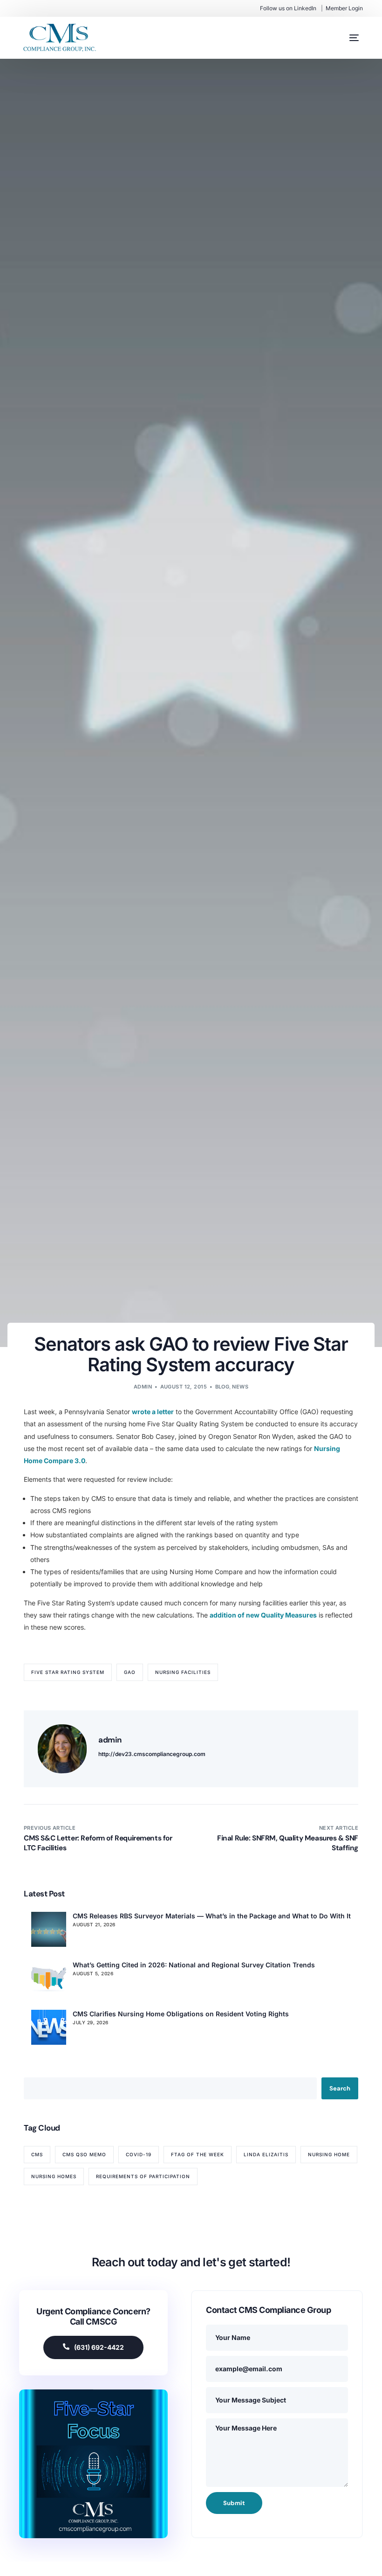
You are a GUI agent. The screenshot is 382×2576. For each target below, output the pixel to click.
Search (340, 2088)
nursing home (329, 2154)
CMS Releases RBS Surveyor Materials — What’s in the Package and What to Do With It (212, 1916)
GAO (130, 1672)
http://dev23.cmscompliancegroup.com (152, 1754)
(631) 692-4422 (99, 2347)
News (240, 1387)
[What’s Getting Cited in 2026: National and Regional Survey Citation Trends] (49, 1978)
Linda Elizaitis (266, 2154)
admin (143, 1387)
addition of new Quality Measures (263, 1615)
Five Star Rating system (68, 1672)
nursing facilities (183, 1672)
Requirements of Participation (143, 2176)
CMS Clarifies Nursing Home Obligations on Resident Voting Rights (181, 2014)
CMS (37, 2154)
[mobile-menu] (345, 38)
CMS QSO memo (84, 2154)
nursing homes (54, 2176)
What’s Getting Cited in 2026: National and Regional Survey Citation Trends (194, 1965)
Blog (222, 1387)
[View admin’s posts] (62, 1749)
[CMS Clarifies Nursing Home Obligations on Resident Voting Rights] (49, 2027)
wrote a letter (153, 1412)
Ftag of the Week (198, 2154)
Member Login (344, 8)
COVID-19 (139, 2154)
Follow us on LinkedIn (288, 8)
